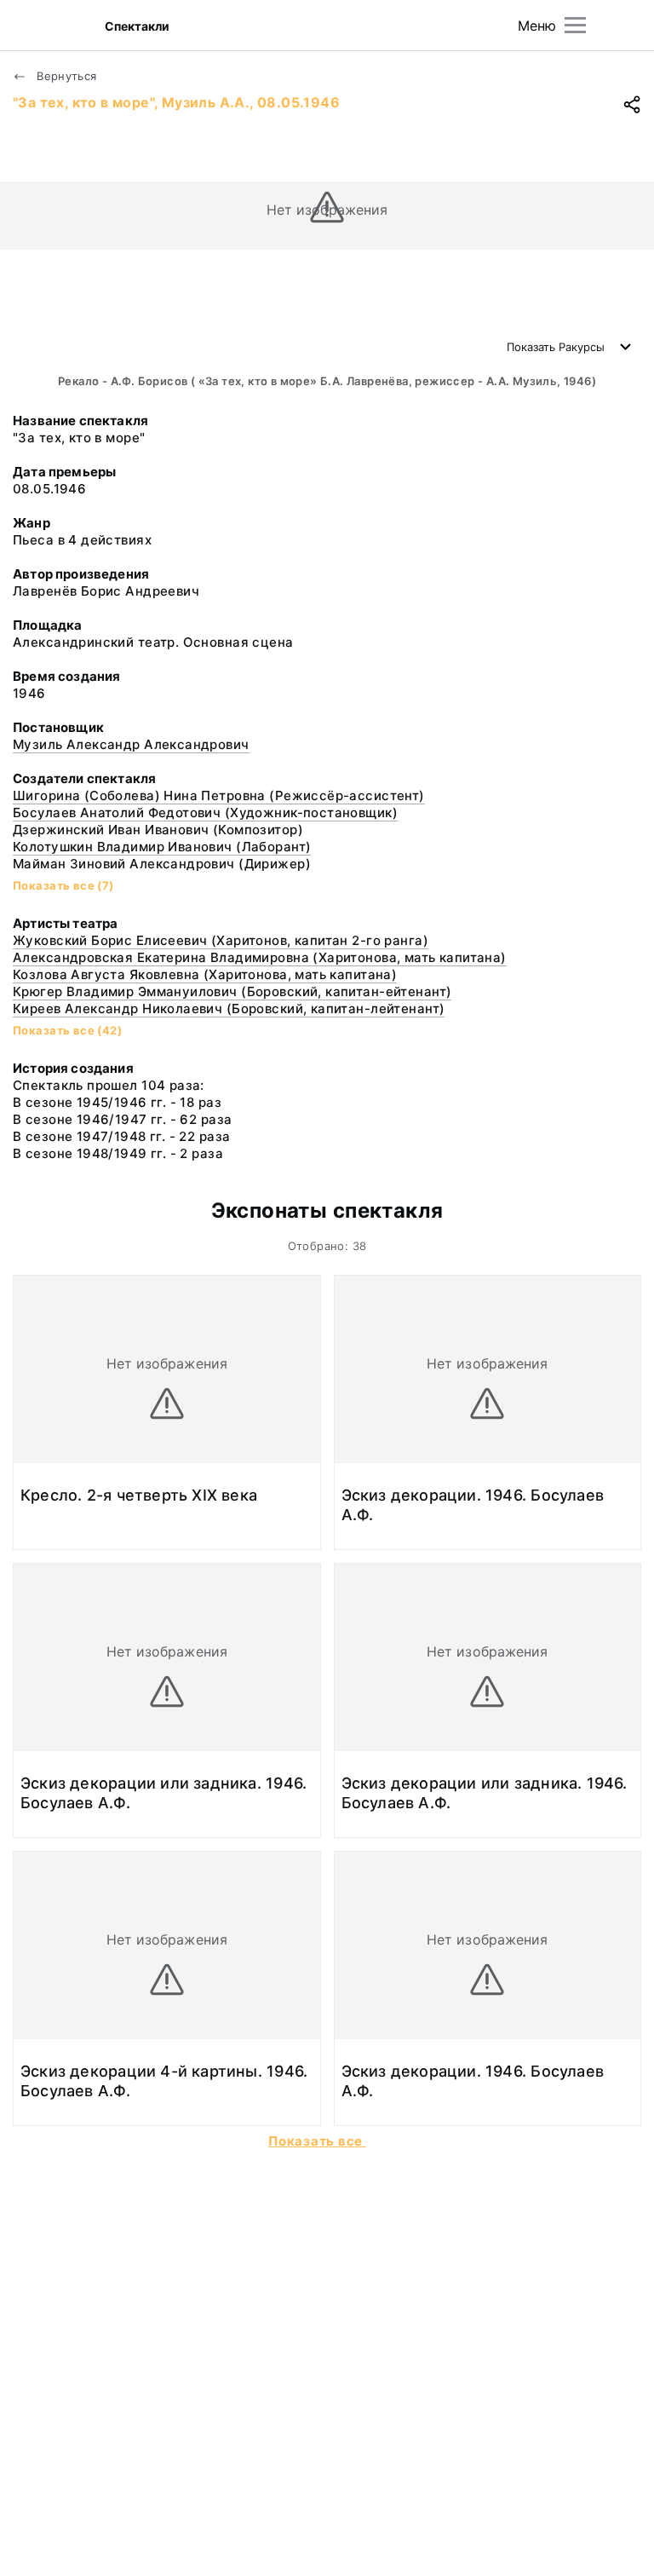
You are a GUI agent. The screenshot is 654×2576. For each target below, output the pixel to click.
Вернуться (65, 76)
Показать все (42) (67, 1030)
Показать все (317, 2141)
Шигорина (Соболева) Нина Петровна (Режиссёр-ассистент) (219, 795)
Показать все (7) (63, 885)
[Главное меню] (575, 25)
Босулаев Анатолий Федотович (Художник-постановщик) (205, 813)
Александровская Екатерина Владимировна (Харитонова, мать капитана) (260, 957)
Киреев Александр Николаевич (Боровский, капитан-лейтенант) (229, 1009)
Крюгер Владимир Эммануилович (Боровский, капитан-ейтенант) (232, 991)
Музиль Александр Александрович (131, 744)
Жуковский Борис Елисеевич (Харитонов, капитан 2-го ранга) (221, 940)
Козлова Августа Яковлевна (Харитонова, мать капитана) (205, 974)
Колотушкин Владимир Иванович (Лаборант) (162, 847)
